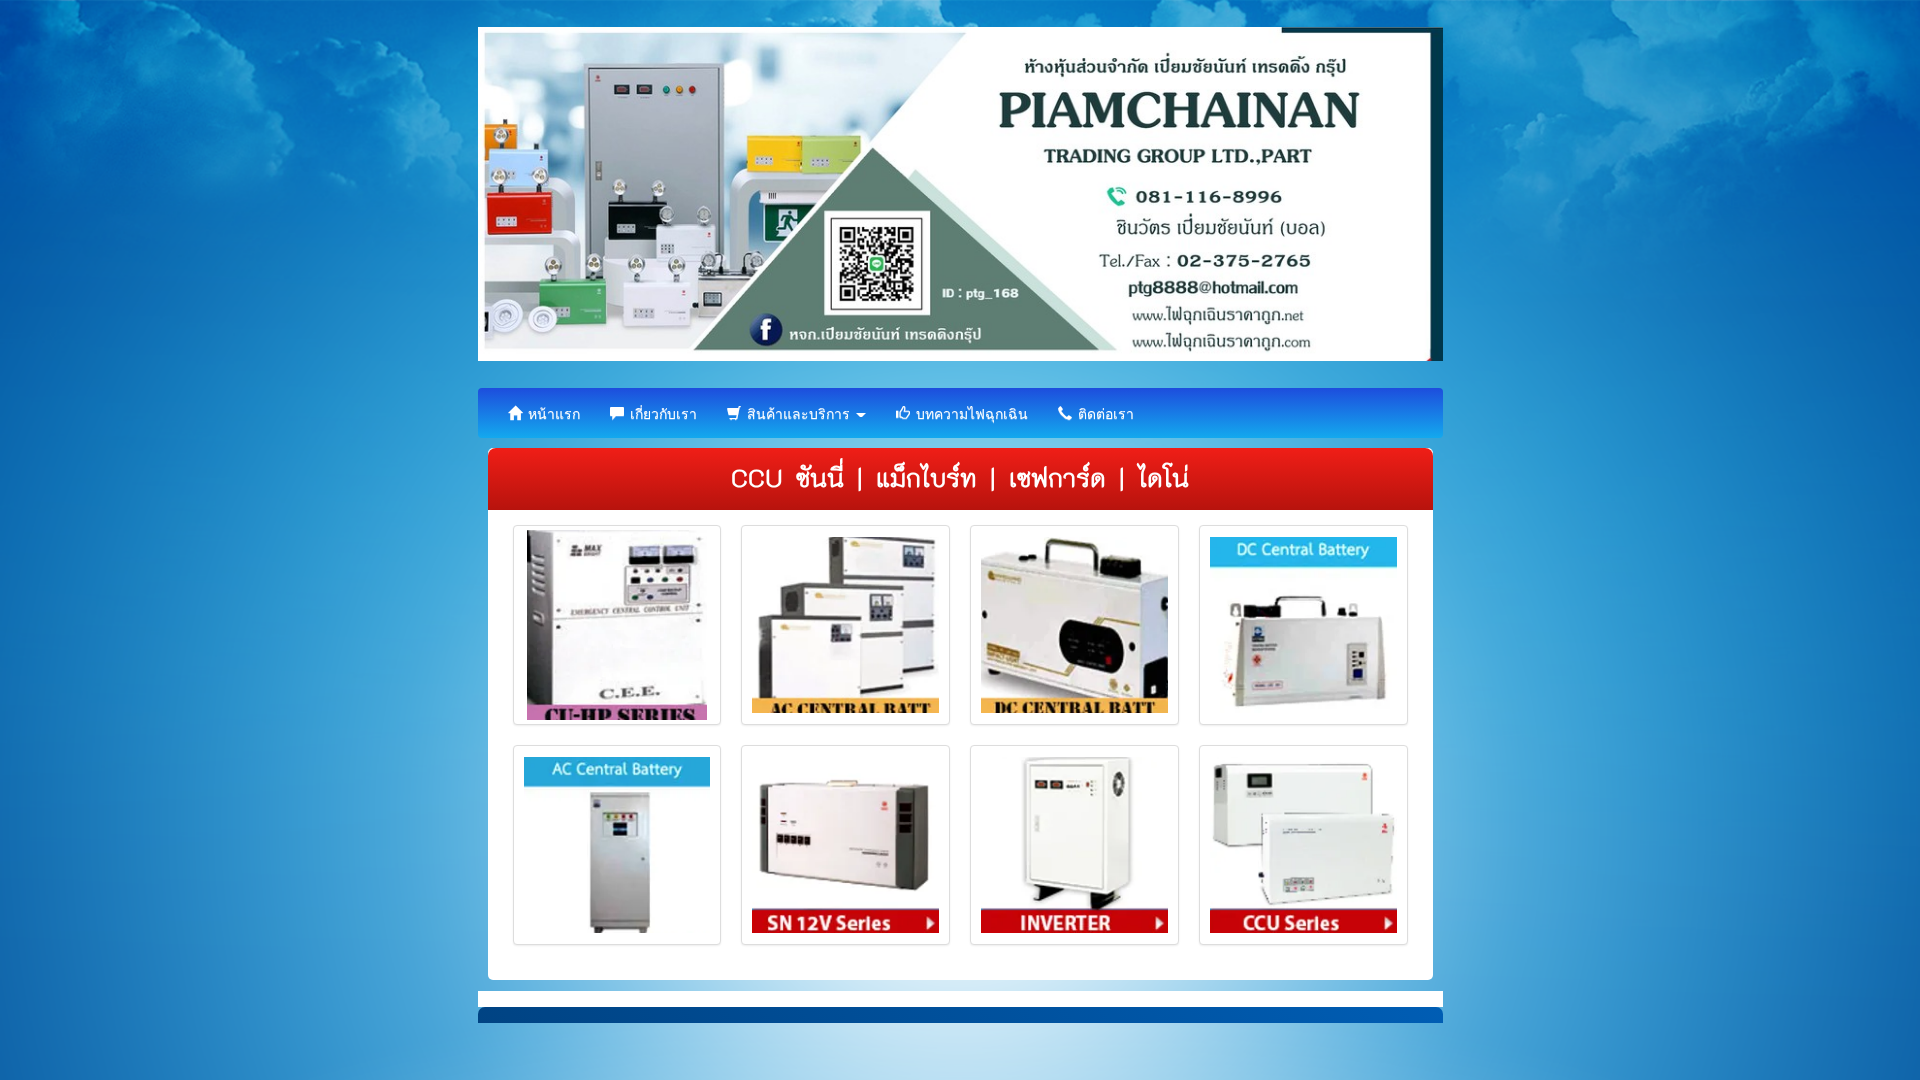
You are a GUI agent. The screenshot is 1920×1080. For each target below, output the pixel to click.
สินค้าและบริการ (798, 413)
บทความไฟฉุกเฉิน (970, 413)
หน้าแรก (552, 413)
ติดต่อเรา (1104, 413)
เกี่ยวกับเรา (661, 413)
